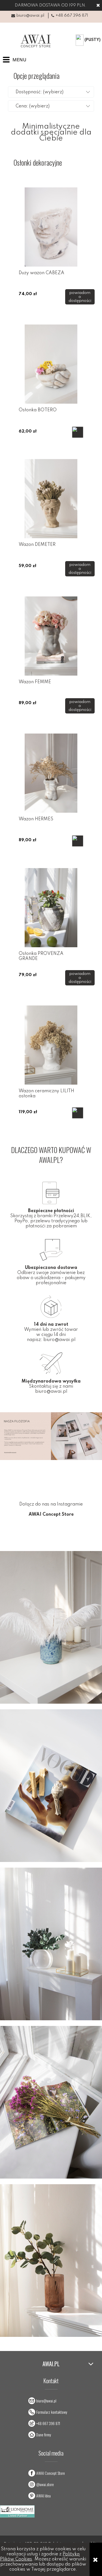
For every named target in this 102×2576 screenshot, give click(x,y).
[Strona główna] (34, 41)
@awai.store (45, 2484)
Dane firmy (44, 2435)
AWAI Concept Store (51, 2473)
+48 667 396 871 (72, 16)
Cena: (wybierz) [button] (33, 106)
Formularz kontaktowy (52, 2412)
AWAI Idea (43, 2496)
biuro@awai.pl (30, 16)
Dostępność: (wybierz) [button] (40, 92)
